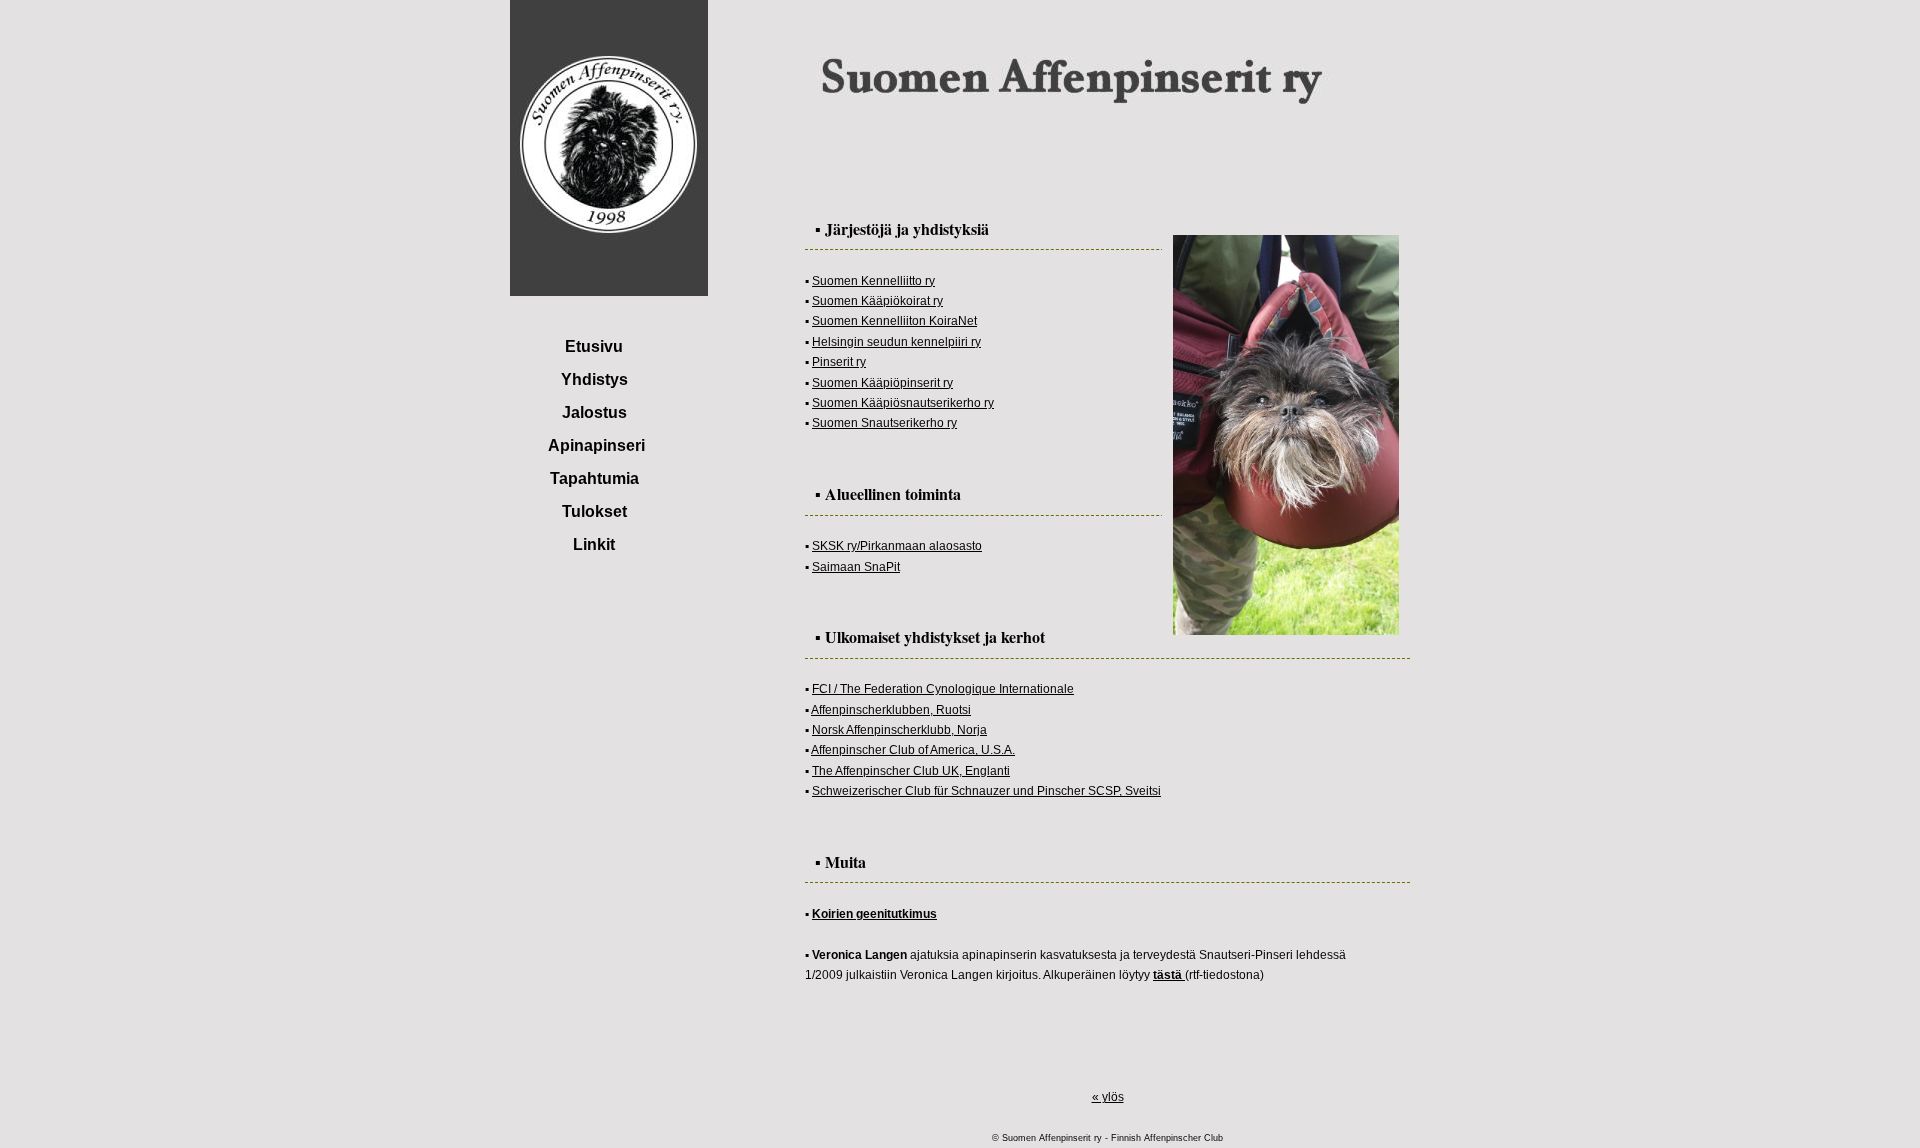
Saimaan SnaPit (856, 567)
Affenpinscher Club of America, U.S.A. (913, 750)
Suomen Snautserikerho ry (884, 423)
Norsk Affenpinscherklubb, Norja (899, 730)
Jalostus (594, 412)
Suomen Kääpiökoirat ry (877, 301)
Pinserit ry (839, 362)
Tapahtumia (594, 478)
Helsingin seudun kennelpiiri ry (896, 342)
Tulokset (594, 511)
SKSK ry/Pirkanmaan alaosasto (897, 546)
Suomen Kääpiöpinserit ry (882, 383)
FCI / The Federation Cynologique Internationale (943, 689)
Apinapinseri (596, 445)
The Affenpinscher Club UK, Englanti (911, 771)
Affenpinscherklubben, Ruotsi (891, 710)
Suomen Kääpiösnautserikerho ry (903, 403)
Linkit (594, 544)
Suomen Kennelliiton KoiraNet (894, 321)
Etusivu (594, 346)
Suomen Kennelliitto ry (873, 281)
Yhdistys (594, 379)
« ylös (1108, 1097)
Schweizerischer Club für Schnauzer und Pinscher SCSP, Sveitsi (986, 791)
